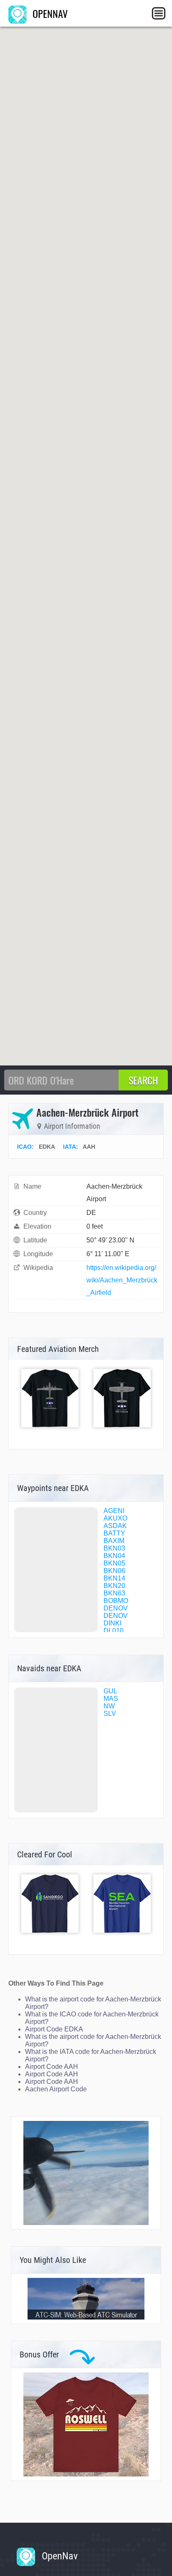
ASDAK (115, 1526)
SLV (110, 1714)
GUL (110, 1691)
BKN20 (114, 1586)
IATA (70, 1147)
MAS (111, 1699)
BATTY (114, 1533)
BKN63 (114, 1593)
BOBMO (116, 1601)
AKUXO (115, 1518)
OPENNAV (49, 13)
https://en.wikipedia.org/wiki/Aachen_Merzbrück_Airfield (122, 1280)
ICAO (24, 1147)
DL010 (114, 1631)
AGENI (114, 1511)
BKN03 (114, 1548)
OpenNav (58, 2556)
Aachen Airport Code (56, 2089)
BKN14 (114, 1578)
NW (109, 1706)
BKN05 (114, 1563)
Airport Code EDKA (54, 2029)
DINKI (113, 1623)
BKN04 (114, 1556)
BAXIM (114, 1541)
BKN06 (114, 1571)
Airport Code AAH (52, 2067)
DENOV (116, 1608)
